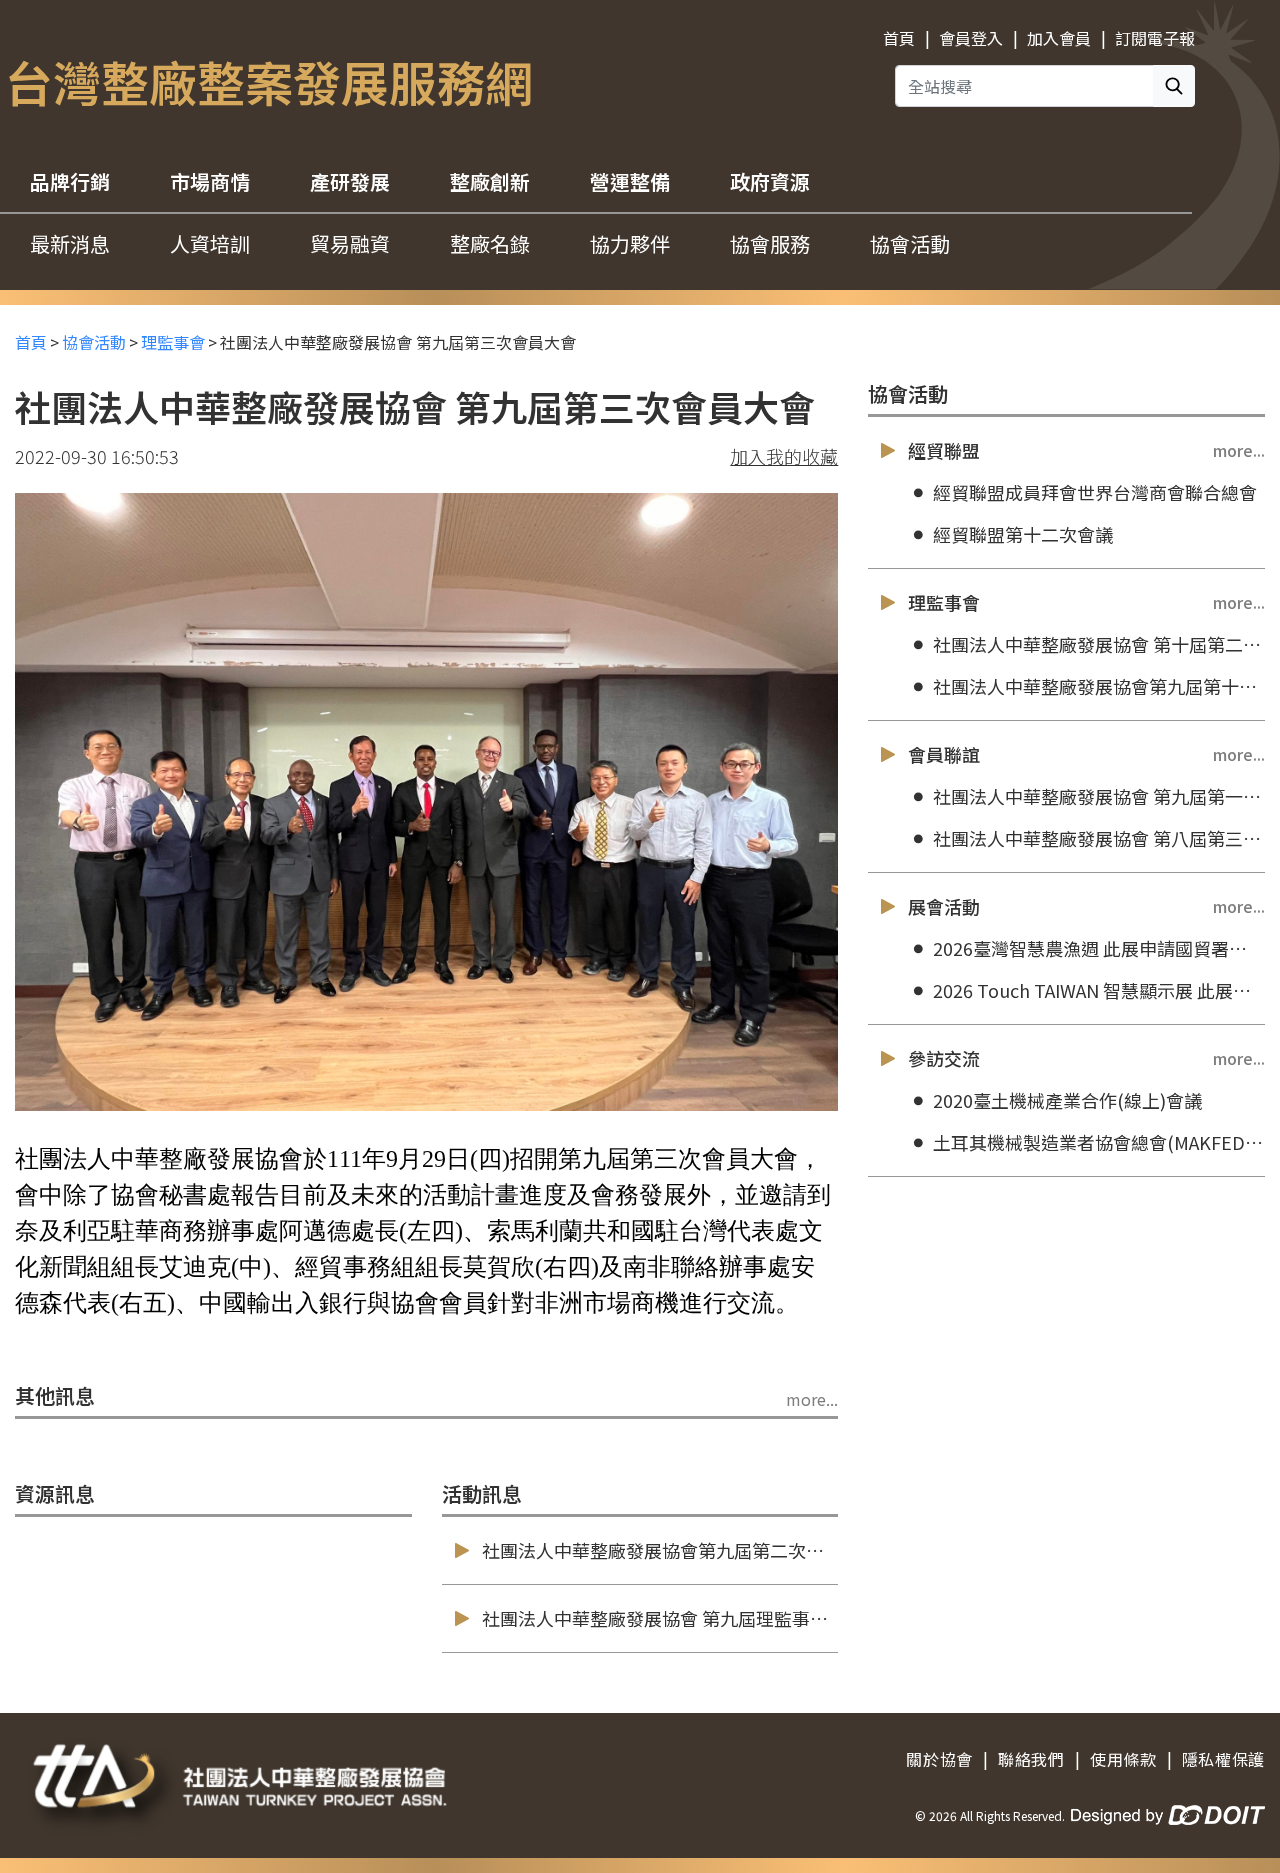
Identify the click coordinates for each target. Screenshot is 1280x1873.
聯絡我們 (1031, 1759)
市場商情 (210, 181)
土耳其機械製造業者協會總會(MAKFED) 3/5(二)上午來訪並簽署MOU (1099, 1142)
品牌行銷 (70, 181)
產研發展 (350, 181)
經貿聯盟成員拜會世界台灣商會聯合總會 (1095, 492)
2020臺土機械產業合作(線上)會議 (1067, 1100)
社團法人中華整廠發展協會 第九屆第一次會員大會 (1099, 796)
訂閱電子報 (1155, 38)
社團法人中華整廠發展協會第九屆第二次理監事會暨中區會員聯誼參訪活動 (779, 1550)
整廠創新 (490, 181)
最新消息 (70, 243)
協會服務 (770, 243)
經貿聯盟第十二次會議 (1023, 534)
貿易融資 (350, 243)
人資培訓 (210, 243)
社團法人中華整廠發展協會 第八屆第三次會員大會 (1099, 838)
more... (812, 1399)
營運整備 (630, 181)
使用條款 (1123, 1759)
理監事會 (173, 342)
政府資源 (770, 181)
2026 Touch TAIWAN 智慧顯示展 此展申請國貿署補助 (1099, 990)
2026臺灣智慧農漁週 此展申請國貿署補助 (1099, 948)
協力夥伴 (630, 243)
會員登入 (971, 38)
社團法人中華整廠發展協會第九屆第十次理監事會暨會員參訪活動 (1099, 686)
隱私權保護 (1223, 1759)
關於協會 (939, 1759)
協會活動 (910, 243)
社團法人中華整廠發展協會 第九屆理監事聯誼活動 (682, 1618)
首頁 (899, 38)
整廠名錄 (490, 243)
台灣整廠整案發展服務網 (269, 81)
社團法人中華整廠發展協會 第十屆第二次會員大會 (1099, 644)
